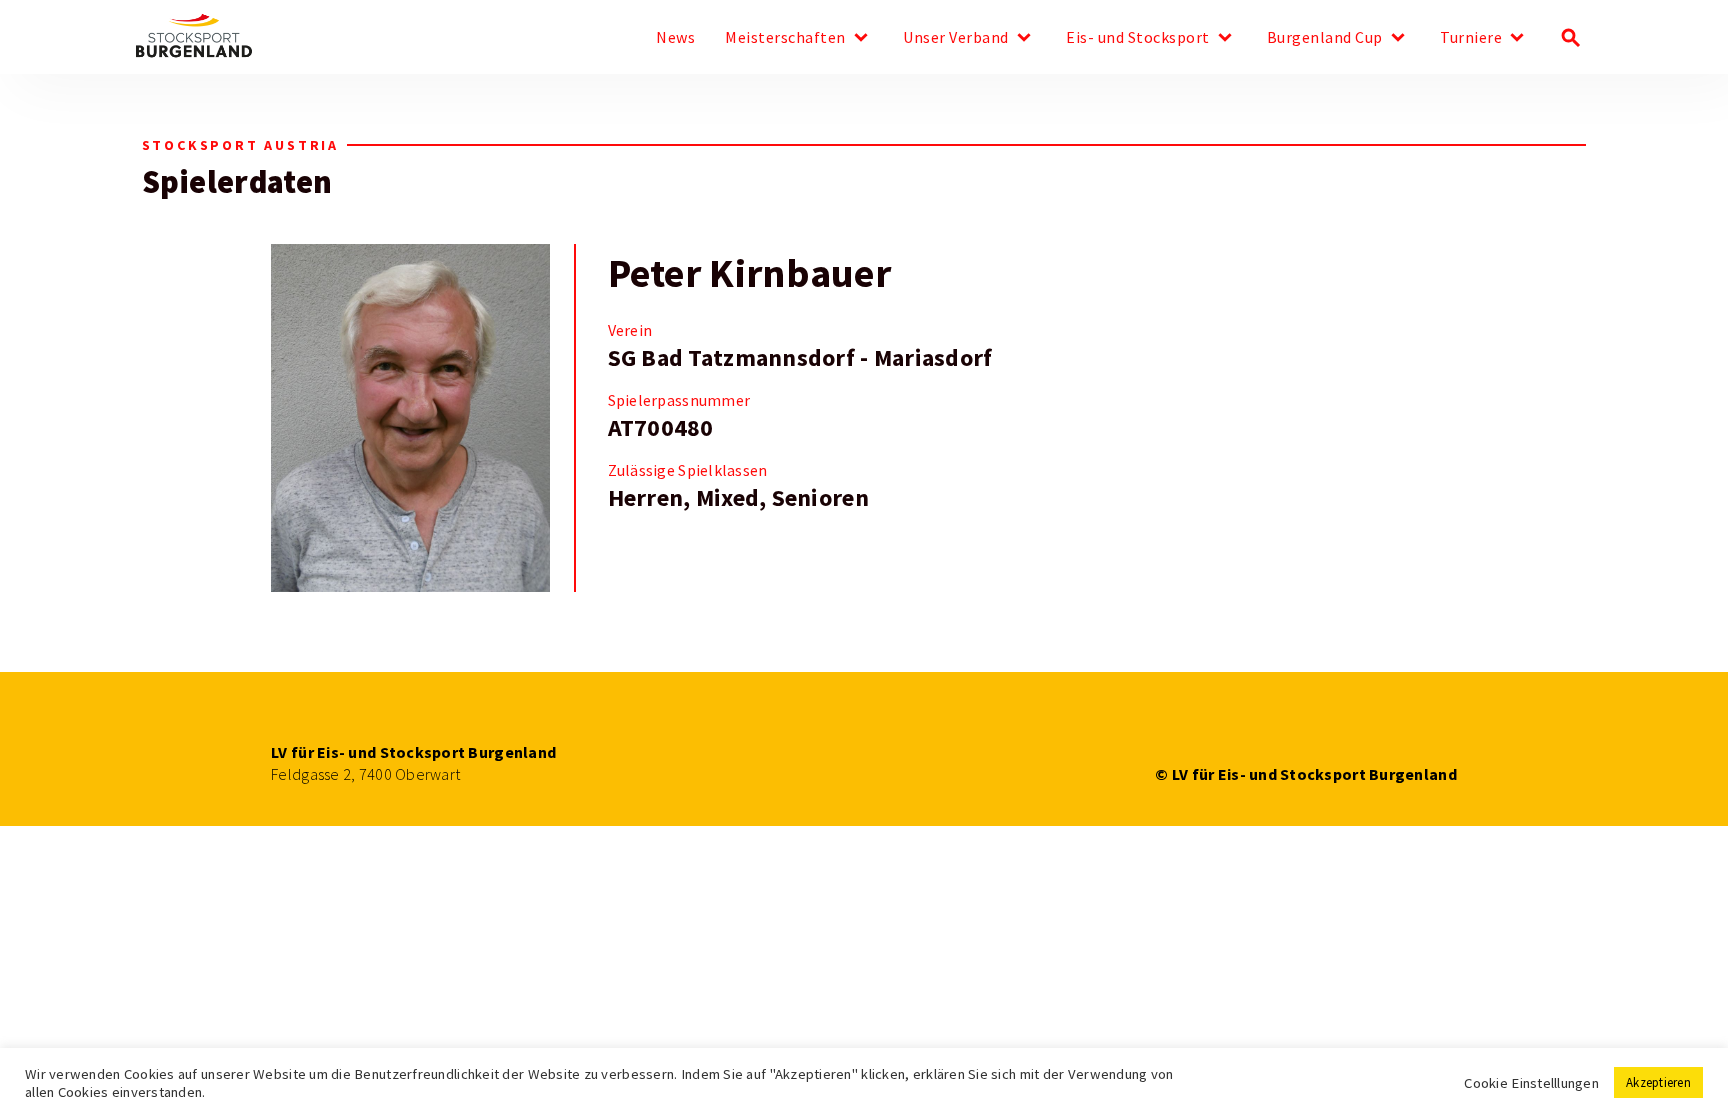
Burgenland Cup (1325, 38)
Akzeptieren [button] (1658, 1082)
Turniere (1471, 38)
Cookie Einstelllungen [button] (1531, 1083)
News (675, 38)
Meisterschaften (785, 38)
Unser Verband (956, 38)
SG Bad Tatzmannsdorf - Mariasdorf (800, 358)
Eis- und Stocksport (1138, 38)
